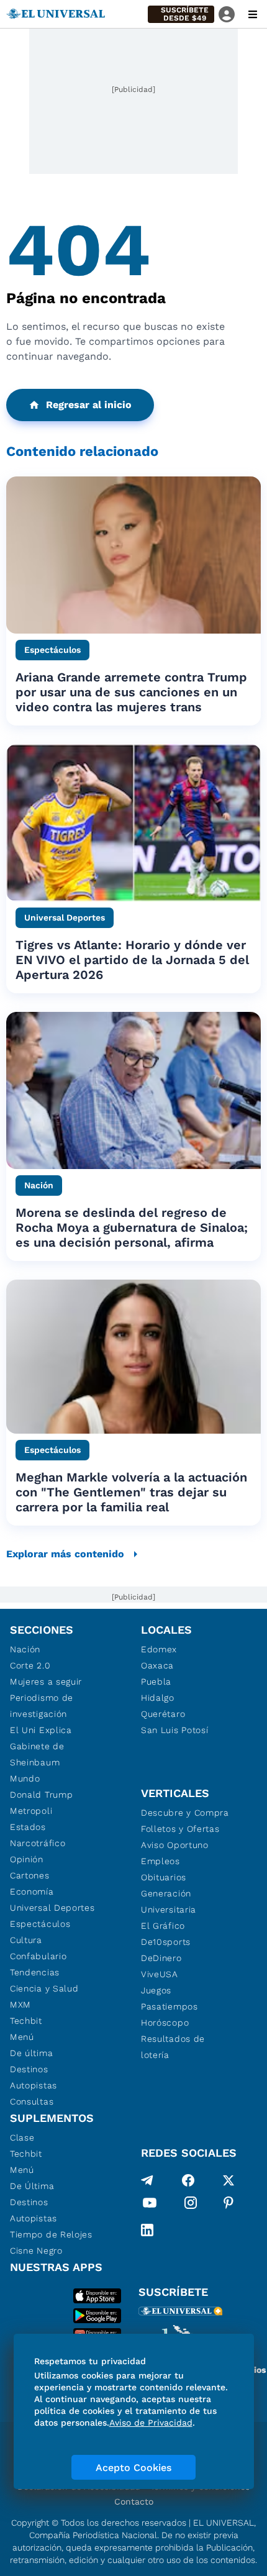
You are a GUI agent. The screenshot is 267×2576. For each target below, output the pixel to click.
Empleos (161, 1861)
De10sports (166, 1942)
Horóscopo (165, 2023)
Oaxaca (157, 1665)
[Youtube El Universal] (150, 2205)
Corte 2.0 (30, 1665)
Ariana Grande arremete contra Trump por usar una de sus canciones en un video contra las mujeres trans (131, 692)
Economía (32, 1891)
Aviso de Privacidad (151, 2423)
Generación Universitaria (169, 1901)
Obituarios (164, 1877)
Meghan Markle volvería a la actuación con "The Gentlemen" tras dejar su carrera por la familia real (131, 1492)
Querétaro (163, 1714)
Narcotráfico (38, 1843)
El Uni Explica (41, 1730)
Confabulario (38, 1956)
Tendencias (35, 1972)
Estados (28, 1827)
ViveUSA (160, 1974)
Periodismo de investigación (42, 1706)
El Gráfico (163, 1926)
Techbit (26, 2021)
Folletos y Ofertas (180, 1829)
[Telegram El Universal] (147, 2180)
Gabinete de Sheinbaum (37, 1754)
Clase (22, 2137)
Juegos (156, 1990)
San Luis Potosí (175, 1730)
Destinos (29, 2069)
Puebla (156, 1682)
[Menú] (253, 14)
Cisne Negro (36, 2251)
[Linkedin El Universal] (147, 2230)
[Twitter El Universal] (229, 2180)
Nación (25, 1649)
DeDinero (161, 1958)
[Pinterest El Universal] (229, 2205)
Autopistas (34, 2085)
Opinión (27, 1859)
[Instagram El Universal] (191, 2205)
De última (31, 2053)
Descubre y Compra (185, 1813)
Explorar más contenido (65, 1554)
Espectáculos (40, 1924)
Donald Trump (41, 1795)
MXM (20, 2005)
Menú (22, 2037)
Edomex (159, 1649)
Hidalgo (158, 1698)
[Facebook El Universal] (188, 2180)
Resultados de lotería (173, 2047)
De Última (32, 2186)
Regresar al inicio (89, 405)
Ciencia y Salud (44, 1988)
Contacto (134, 2501)
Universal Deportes (52, 1908)
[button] (181, 14)
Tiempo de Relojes (51, 2234)
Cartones (30, 1875)
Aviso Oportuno (175, 1845)
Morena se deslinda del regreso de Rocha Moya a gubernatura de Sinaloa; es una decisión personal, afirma (132, 1227)
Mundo (25, 1778)
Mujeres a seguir (46, 1682)
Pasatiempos (170, 2006)
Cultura (26, 1940)
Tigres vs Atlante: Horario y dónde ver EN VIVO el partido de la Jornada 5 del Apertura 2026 (132, 960)
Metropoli (31, 1811)
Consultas (32, 2101)
